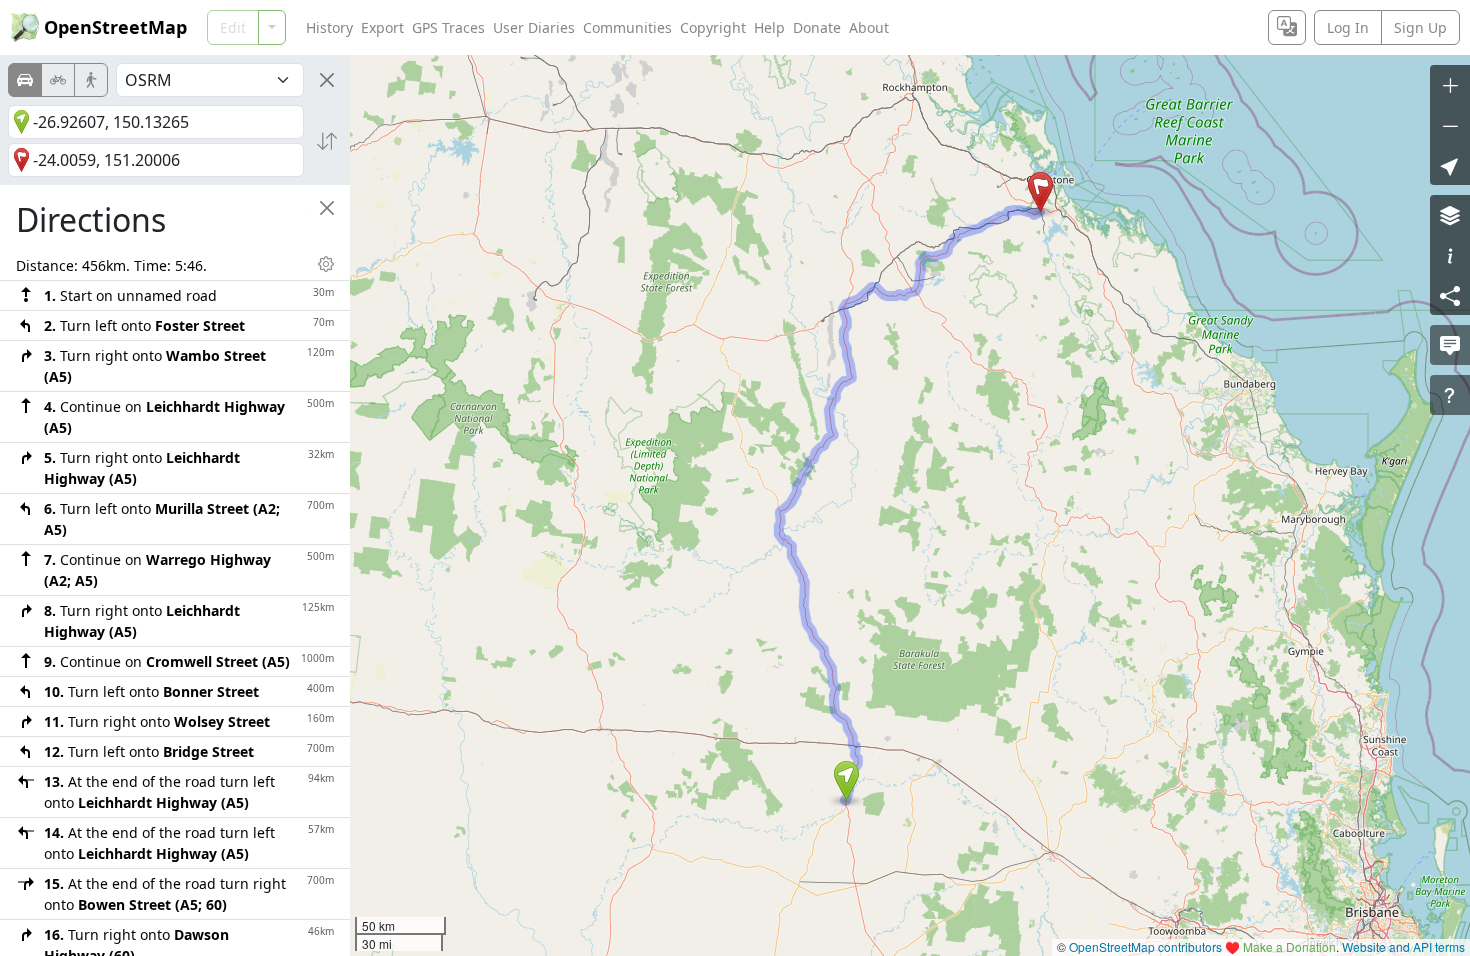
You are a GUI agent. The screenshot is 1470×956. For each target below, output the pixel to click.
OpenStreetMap (115, 27)
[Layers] (1450, 215)
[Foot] (91, 80)
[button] (846, 781)
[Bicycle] (58, 80)
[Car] (25, 80)
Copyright (713, 27)
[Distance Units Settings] (326, 264)
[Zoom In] (1450, 85)
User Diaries (534, 27)
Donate (817, 27)
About (869, 27)
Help (769, 27)
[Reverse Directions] (327, 141)
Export (382, 27)
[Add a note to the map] (1450, 345)
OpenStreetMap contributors (1145, 946)
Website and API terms (1403, 946)
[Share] (1450, 295)
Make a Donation (1289, 946)
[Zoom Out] (1450, 125)
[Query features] (1450, 395)
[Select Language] (1287, 27)
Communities (627, 27)
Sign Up (1420, 27)
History (329, 27)
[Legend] (1450, 255)
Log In (1348, 27)
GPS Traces (448, 27)
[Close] (327, 80)
